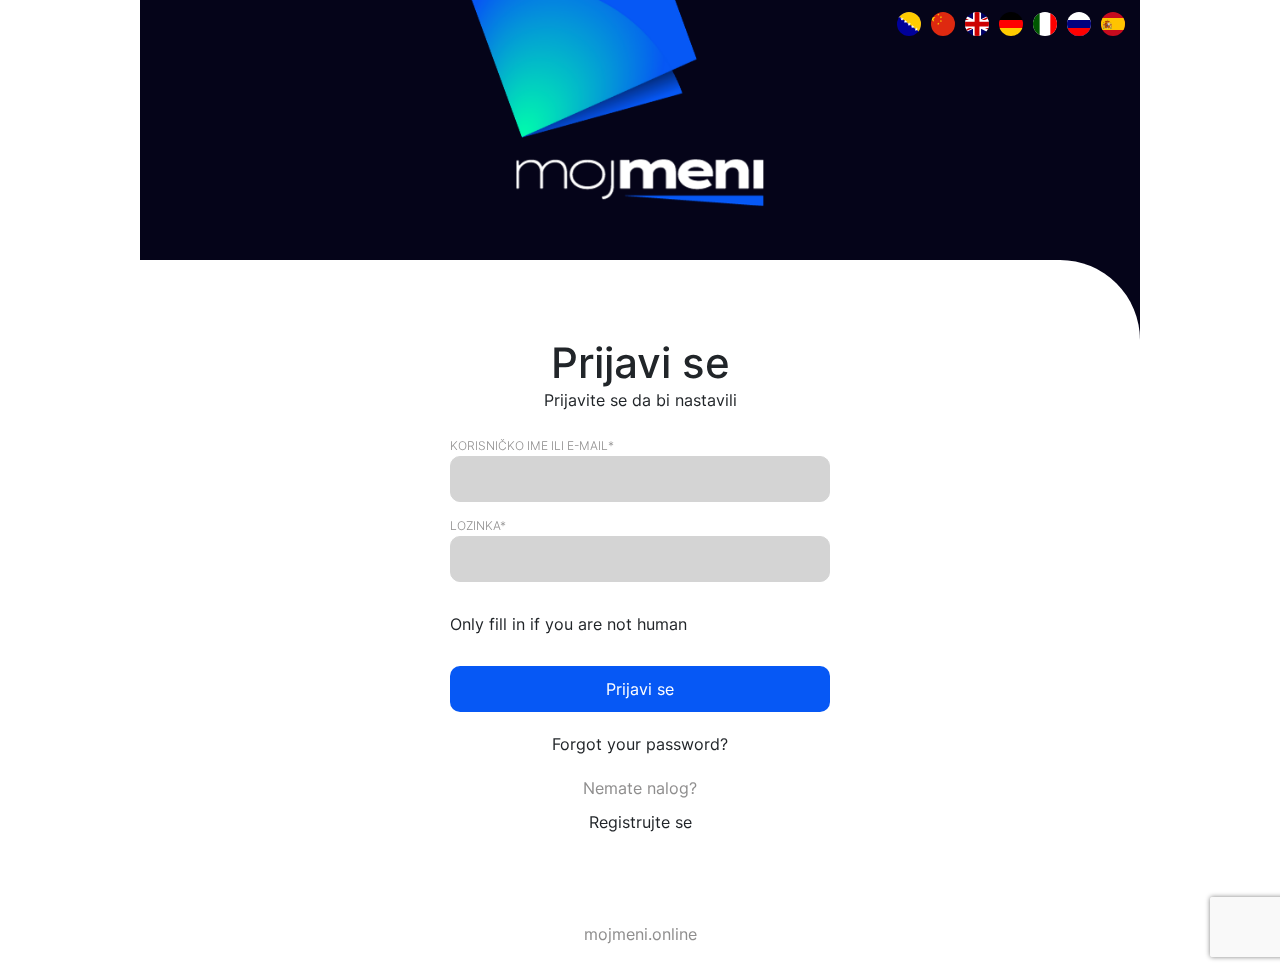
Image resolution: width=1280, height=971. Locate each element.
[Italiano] (1045, 22)
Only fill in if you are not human (568, 624)
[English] (977, 22)
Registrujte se (640, 822)
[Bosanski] (909, 22)
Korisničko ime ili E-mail (532, 446)
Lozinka (478, 526)
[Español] (1113, 22)
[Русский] (1079, 22)
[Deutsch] (1011, 22)
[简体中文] (943, 22)
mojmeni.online (640, 934)
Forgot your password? (640, 744)
